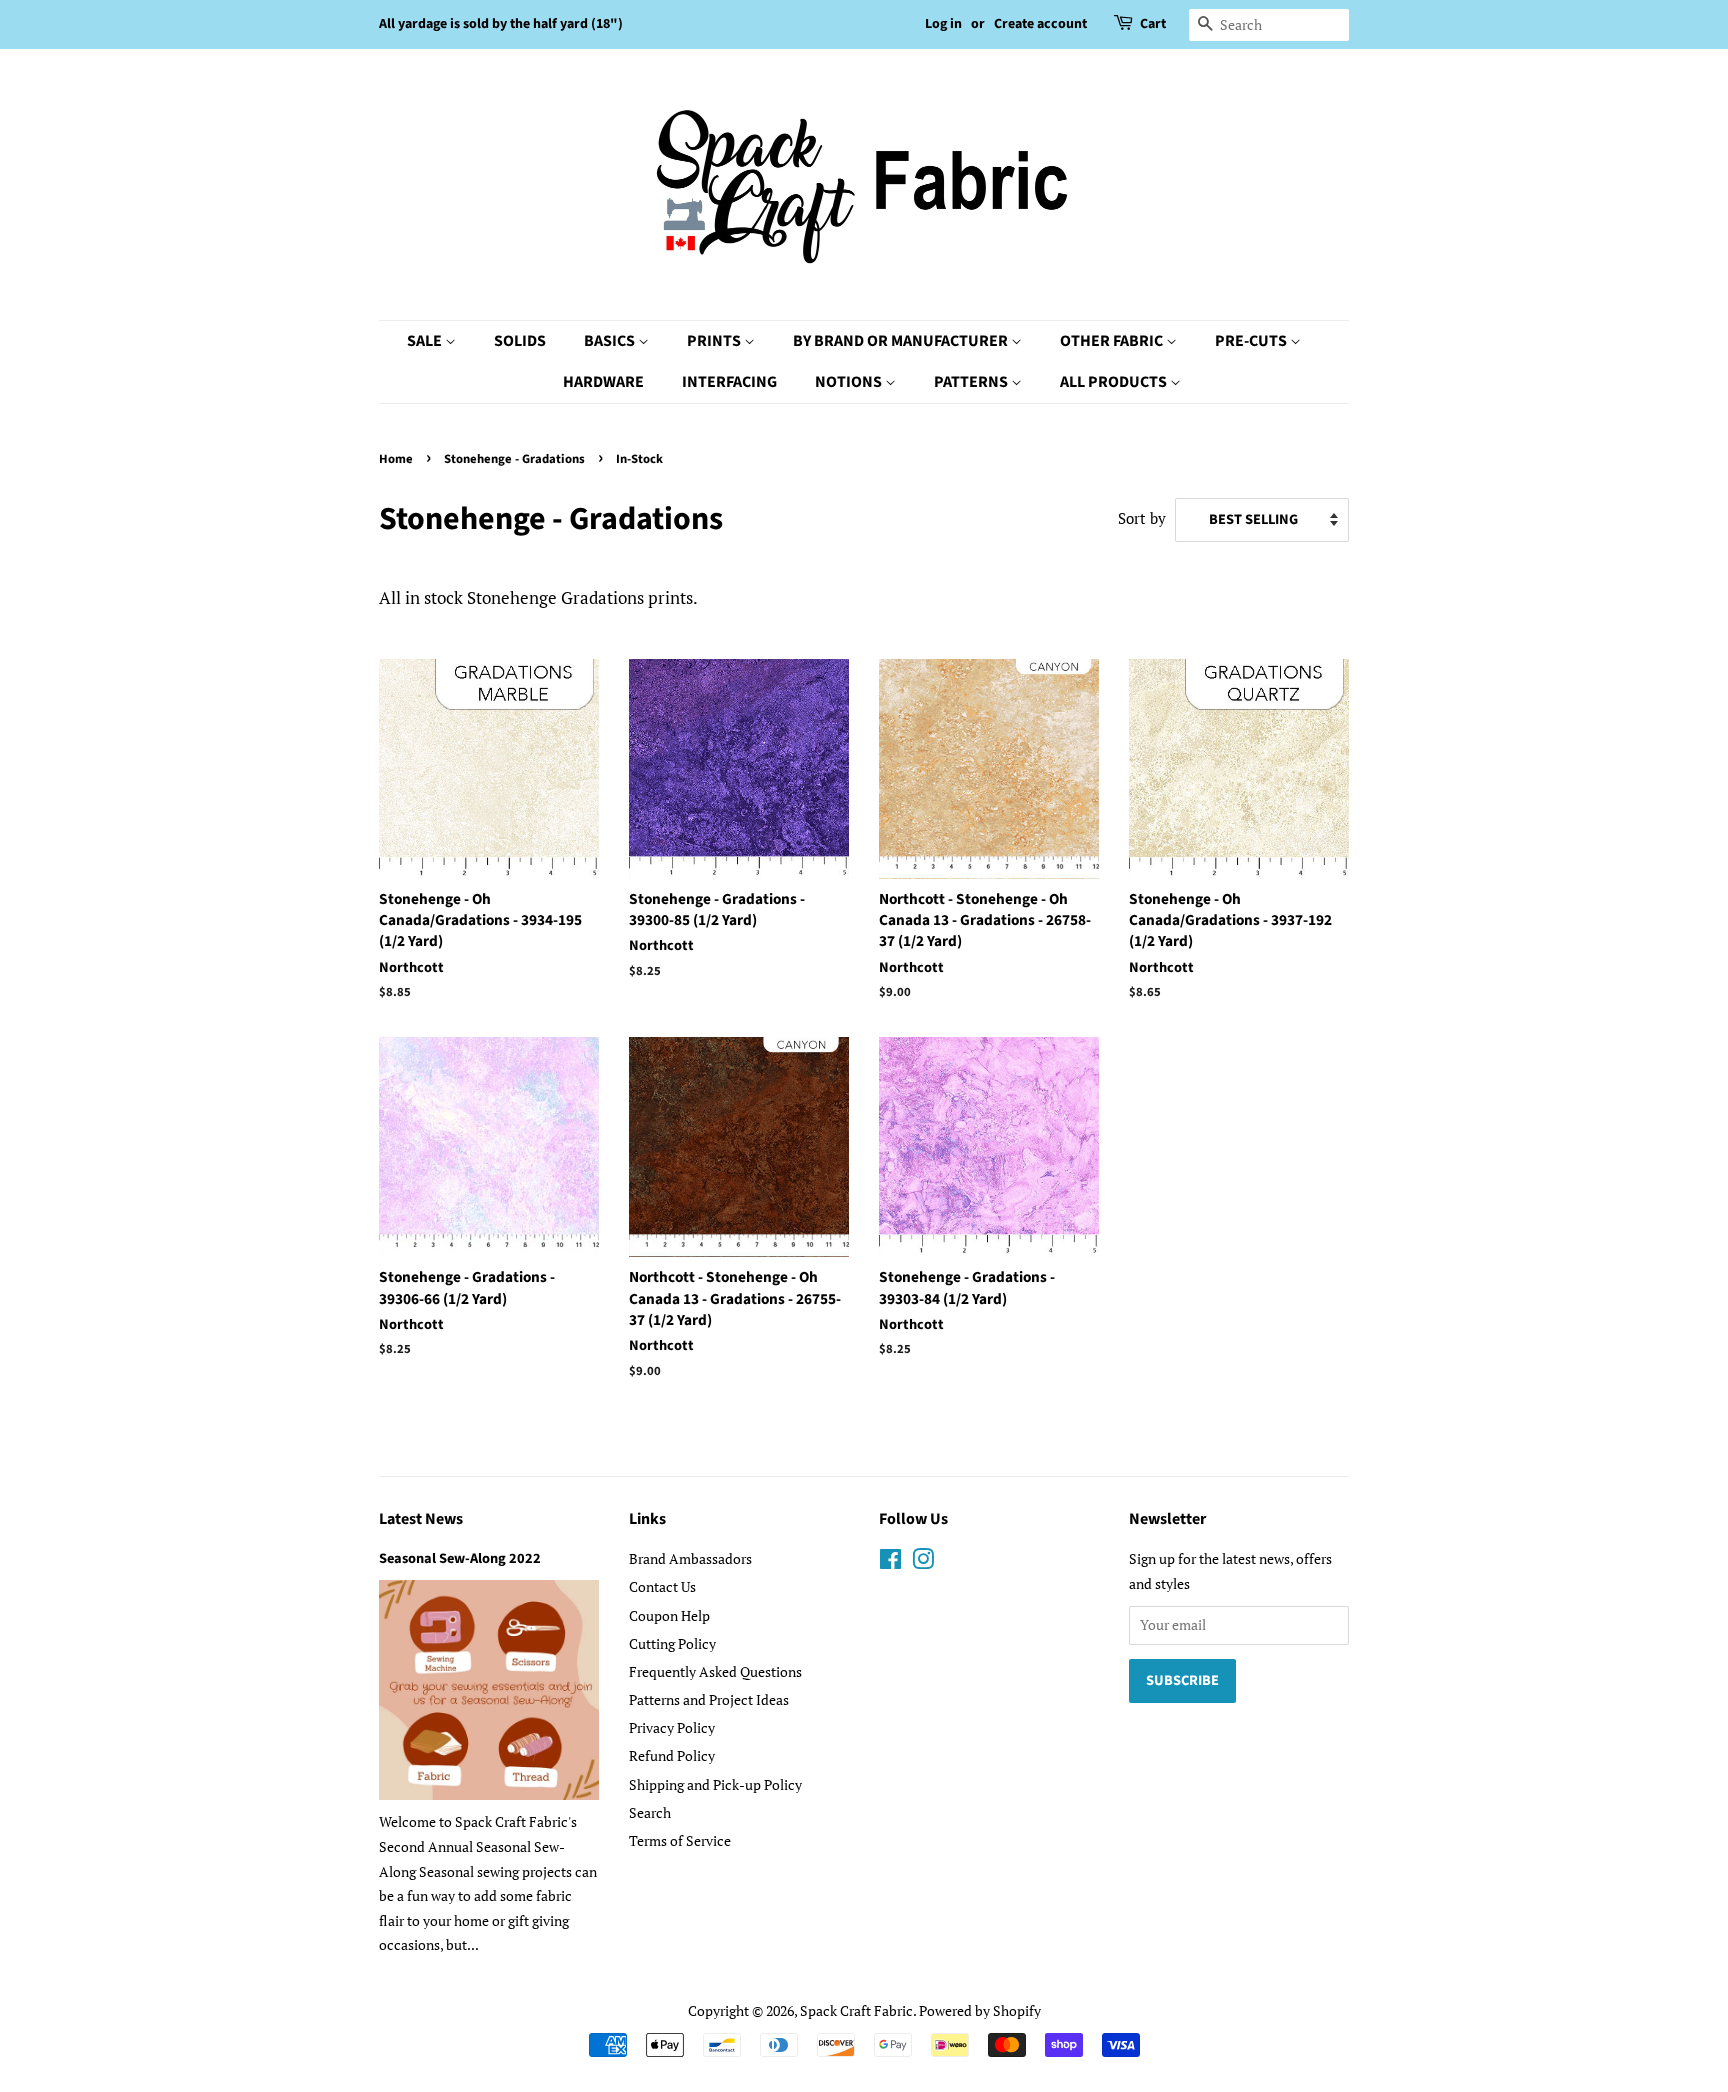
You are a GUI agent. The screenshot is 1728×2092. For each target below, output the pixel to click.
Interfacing (729, 382)
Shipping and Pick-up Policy (715, 1784)
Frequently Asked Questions (715, 1671)
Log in (943, 24)
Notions (850, 382)
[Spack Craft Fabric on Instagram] (923, 1562)
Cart (1153, 24)
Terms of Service (680, 1840)
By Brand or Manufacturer (902, 341)
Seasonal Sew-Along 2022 (460, 1558)
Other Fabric (1113, 341)
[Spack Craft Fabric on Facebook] (890, 1562)
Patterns (972, 382)
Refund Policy (672, 1755)
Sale (426, 341)
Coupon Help (669, 1615)
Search (650, 1812)
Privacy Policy (672, 1727)
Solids (520, 341)
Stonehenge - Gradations (514, 459)
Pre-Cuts (1252, 341)
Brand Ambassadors (690, 1558)
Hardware (603, 382)
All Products (1115, 382)
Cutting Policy (672, 1643)
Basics (611, 341)
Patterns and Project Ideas (709, 1699)
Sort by (1142, 518)
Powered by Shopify (980, 2010)
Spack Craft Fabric (856, 2010)
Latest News (421, 1519)
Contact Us (662, 1586)
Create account (1040, 24)
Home (396, 459)
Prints (715, 341)
